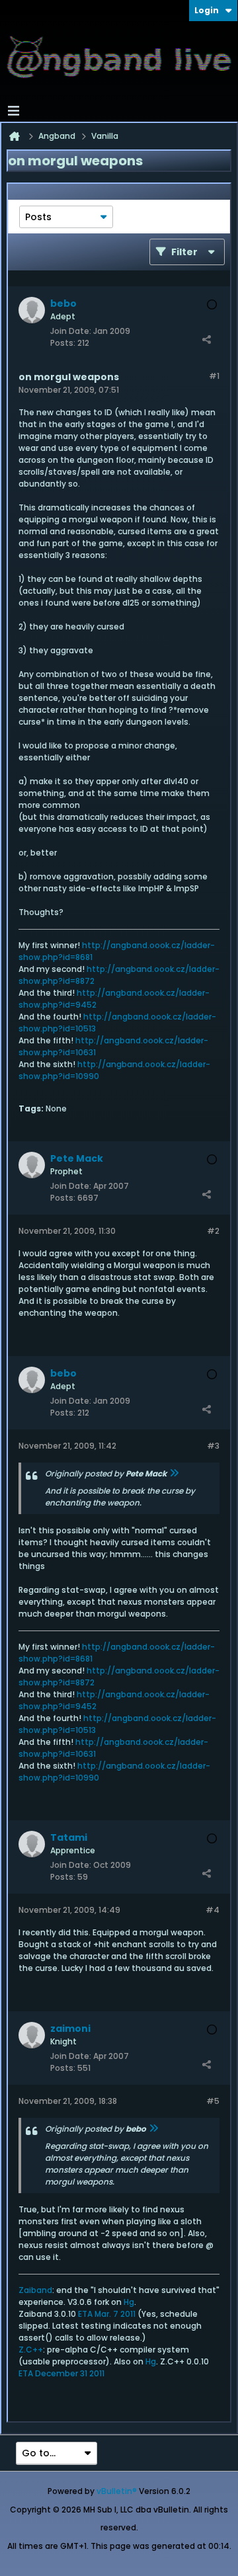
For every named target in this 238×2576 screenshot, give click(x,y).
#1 (214, 376)
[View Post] (174, 1473)
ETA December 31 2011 (61, 2373)
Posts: (63, 343)
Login (207, 10)
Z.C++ (31, 2350)
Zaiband (35, 2290)
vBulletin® (117, 2491)
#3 (213, 1446)
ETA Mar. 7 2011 (107, 2314)
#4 (213, 1910)
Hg (129, 2302)
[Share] (206, 340)
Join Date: (71, 331)
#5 (213, 2101)
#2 (213, 1231)
